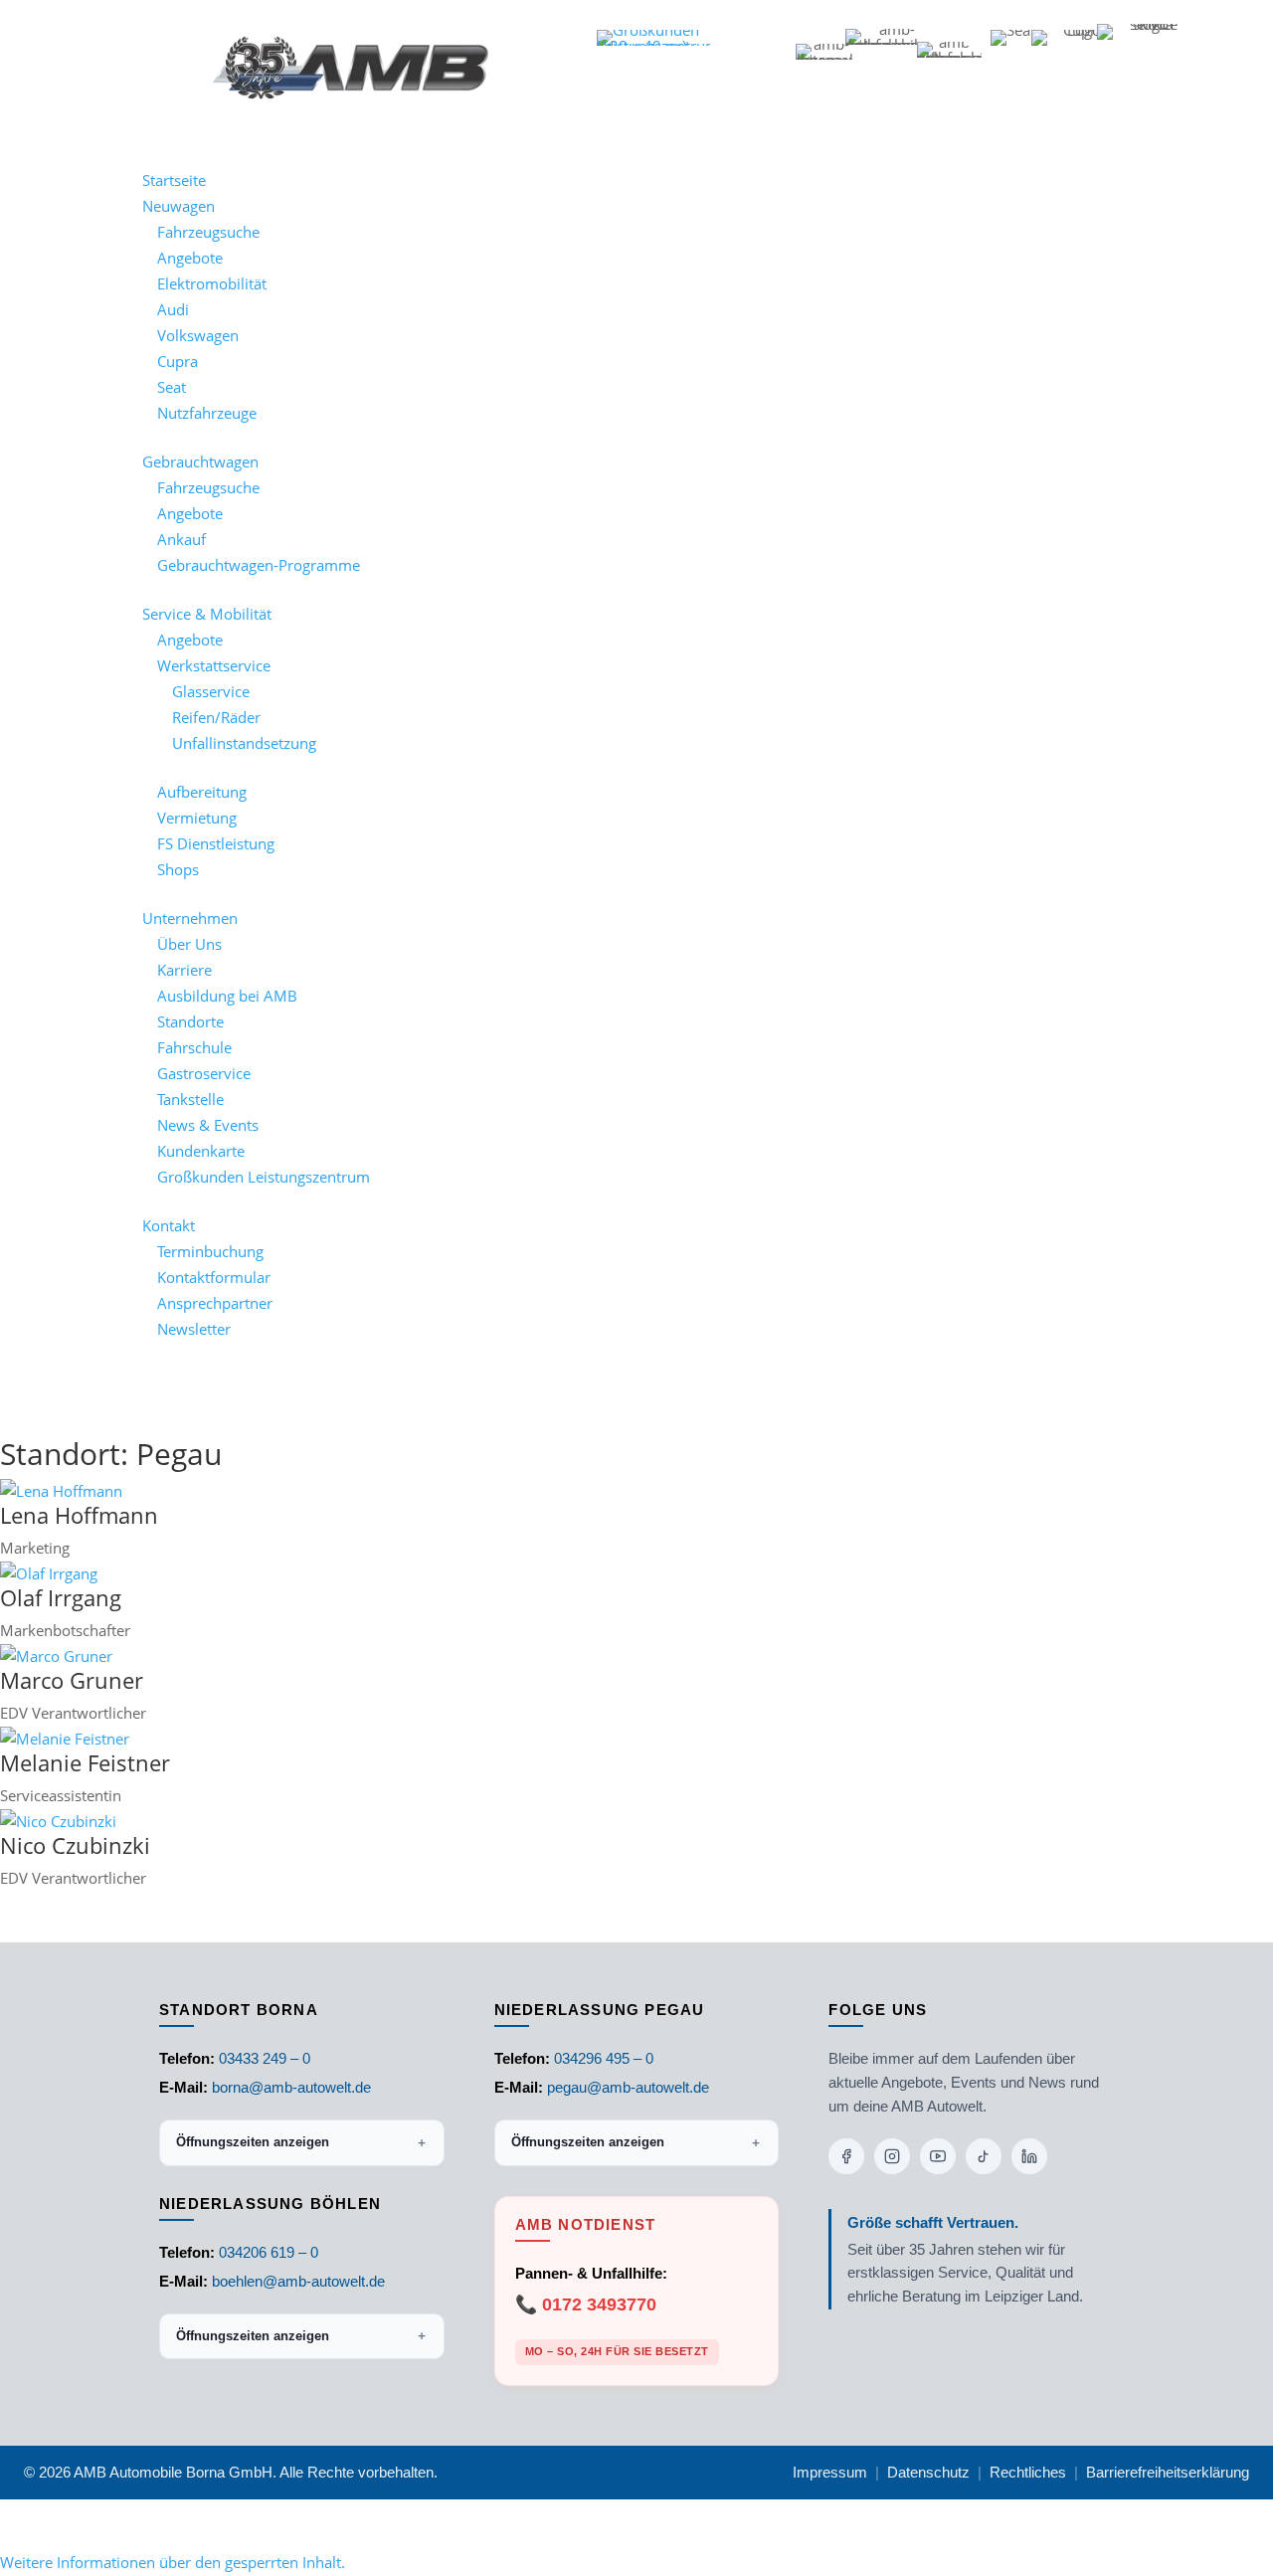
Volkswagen (198, 335)
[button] (173, 2562)
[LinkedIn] (1029, 2156)
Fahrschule (194, 1047)
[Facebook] (846, 2156)
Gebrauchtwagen (200, 461)
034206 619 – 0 (269, 2252)
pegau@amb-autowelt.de (628, 2087)
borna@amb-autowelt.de (291, 2087)
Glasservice (211, 691)
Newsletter (194, 1329)
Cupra (178, 361)
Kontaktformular (214, 1277)
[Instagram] (892, 2156)
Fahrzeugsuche (208, 232)
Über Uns (189, 944)
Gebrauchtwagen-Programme (259, 565)
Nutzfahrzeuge (207, 413)
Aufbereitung (202, 792)
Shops (178, 869)
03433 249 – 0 (265, 2058)
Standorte (190, 1021)
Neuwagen (179, 206)
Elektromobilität (212, 283)
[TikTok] (984, 2156)
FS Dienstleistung (216, 843)
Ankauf (182, 539)
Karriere (184, 970)
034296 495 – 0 (604, 2058)
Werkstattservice (214, 665)
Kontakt (169, 1225)
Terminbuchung (210, 1251)
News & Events (208, 1125)
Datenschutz (928, 2472)
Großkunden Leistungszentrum (264, 1177)
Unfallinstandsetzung (244, 743)
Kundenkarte (201, 1151)
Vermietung (197, 818)
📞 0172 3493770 (586, 2304)
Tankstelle (190, 1099)
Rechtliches (1028, 2472)
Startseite (174, 180)
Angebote (190, 258)
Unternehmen (190, 918)
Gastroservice (204, 1073)
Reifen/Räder (216, 717)
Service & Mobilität (207, 614)
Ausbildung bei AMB (227, 996)
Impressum (830, 2472)
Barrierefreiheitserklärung (1168, 2472)
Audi (173, 309)
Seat (172, 387)
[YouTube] (938, 2156)
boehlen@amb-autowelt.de (298, 2281)
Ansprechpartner (215, 1303)
